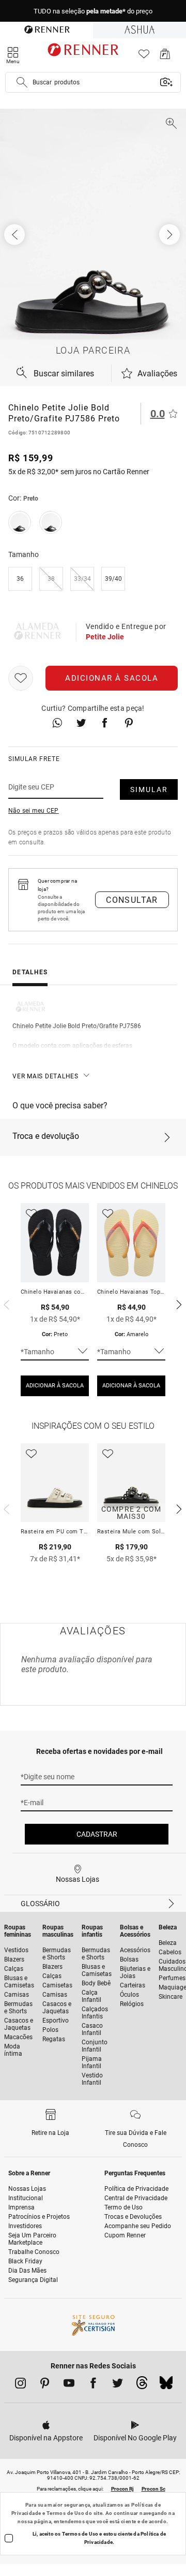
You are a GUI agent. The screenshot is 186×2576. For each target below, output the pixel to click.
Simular (149, 789)
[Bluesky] (166, 2385)
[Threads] (142, 2385)
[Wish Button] (21, 678)
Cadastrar (97, 1834)
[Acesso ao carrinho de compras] (165, 57)
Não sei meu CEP (34, 811)
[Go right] (171, 235)
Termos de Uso (65, 2513)
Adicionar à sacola (112, 678)
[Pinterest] (45, 2385)
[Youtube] (69, 2385)
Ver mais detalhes (45, 1076)
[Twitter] (118, 2385)
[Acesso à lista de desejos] (144, 57)
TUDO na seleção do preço (93, 11)
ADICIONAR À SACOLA (55, 1386)
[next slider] (5, 1304)
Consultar (132, 900)
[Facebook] (93, 2385)
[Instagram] (20, 2385)
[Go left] (16, 235)
